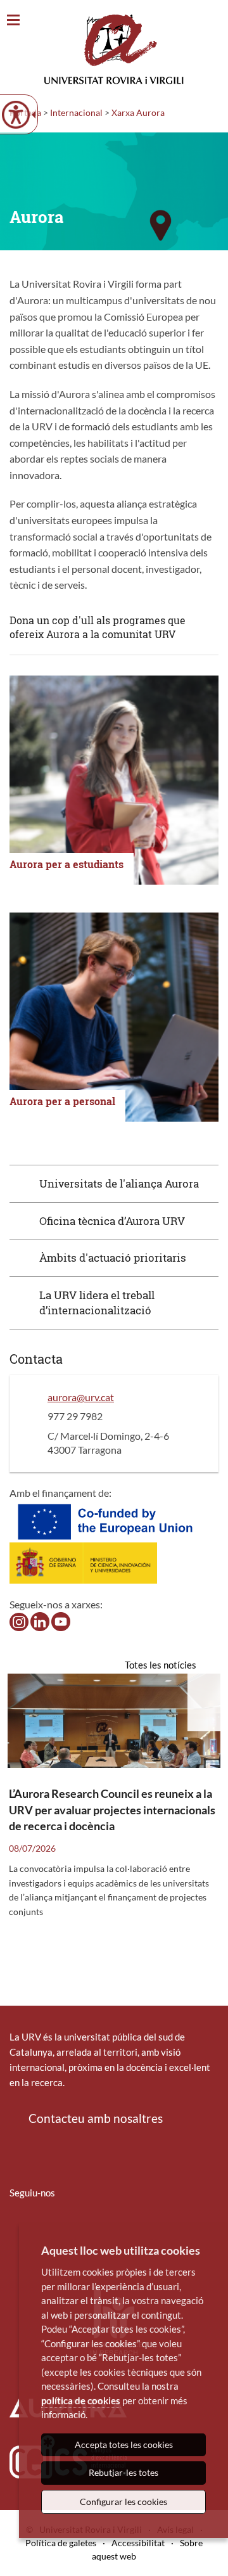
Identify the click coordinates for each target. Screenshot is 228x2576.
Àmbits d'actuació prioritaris (113, 1258)
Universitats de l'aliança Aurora (119, 1183)
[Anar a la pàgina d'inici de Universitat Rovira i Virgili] (114, 49)
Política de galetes (61, 2543)
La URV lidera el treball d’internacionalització (97, 1303)
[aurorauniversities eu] (40, 1621)
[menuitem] (18, 2230)
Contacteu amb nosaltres (96, 2118)
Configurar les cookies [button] (123, 2502)
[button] (114, 1183)
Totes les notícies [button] (161, 1665)
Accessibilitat (138, 2543)
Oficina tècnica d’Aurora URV (112, 1221)
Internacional (76, 112)
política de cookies (81, 2400)
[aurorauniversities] (19, 1621)
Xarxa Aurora (138, 112)
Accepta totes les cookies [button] (124, 2445)
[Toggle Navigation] (13, 21)
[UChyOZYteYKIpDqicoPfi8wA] (61, 1621)
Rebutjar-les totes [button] (123, 2472)
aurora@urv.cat (81, 1397)
